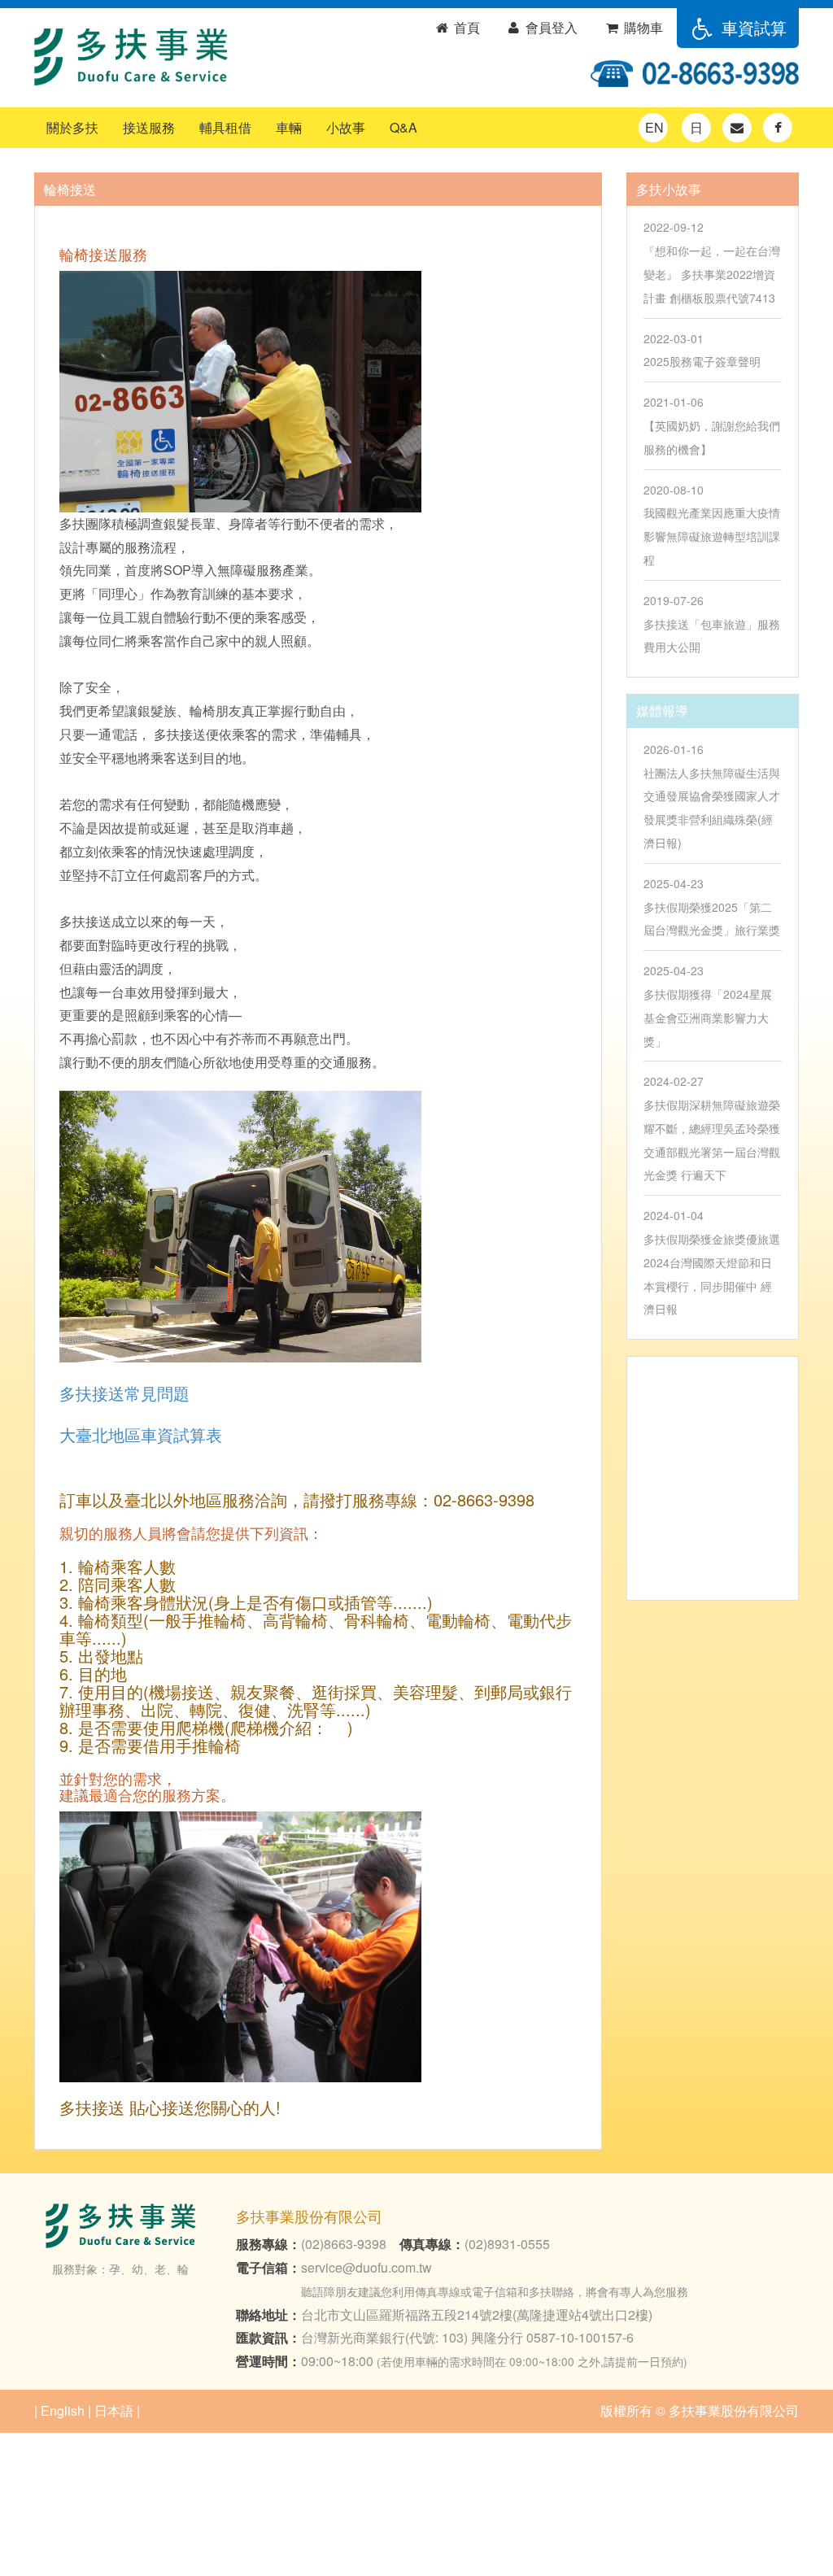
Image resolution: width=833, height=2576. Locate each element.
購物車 (642, 27)
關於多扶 (72, 127)
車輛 (289, 127)
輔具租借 (225, 127)
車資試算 (752, 27)
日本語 (114, 2410)
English (63, 2410)
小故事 (346, 127)
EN (654, 127)
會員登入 (550, 27)
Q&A (403, 127)
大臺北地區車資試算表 (141, 1434)
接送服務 (149, 127)
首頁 (465, 27)
